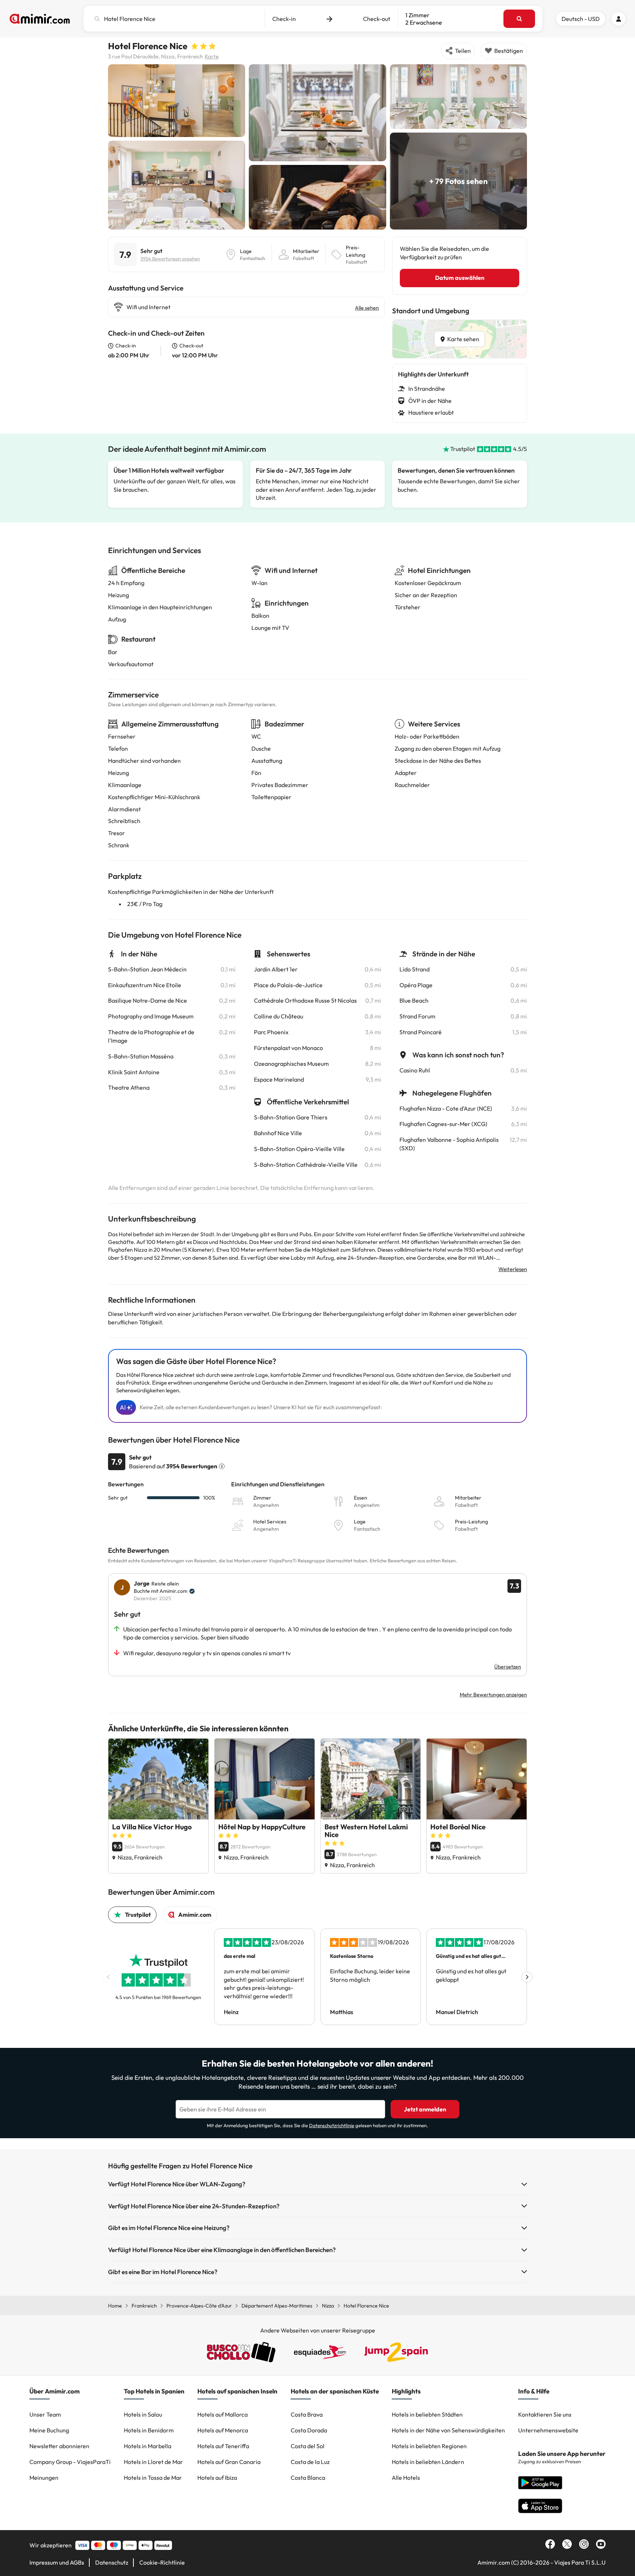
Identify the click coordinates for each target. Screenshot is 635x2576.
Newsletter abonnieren (59, 2446)
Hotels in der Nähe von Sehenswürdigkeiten (448, 2430)
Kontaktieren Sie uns (545, 2414)
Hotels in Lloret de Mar (153, 2462)
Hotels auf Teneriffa (223, 2446)
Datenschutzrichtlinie (332, 2125)
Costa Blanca (308, 2478)
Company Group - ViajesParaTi (70, 2462)
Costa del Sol (308, 2446)
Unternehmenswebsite (548, 2430)
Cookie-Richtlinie (162, 2562)
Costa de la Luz (310, 2462)
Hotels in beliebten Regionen (429, 2446)
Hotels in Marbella (148, 2446)
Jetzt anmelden (425, 2109)
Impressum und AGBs (57, 2562)
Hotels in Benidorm (149, 2430)
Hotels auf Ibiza (217, 2478)
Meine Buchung (49, 2430)
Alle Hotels (406, 2478)
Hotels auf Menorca (223, 2430)
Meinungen (44, 2478)
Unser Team (45, 2414)
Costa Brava (307, 2414)
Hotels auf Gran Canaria (229, 2462)
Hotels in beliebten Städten (427, 2414)
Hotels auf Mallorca (223, 2414)
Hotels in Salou (143, 2414)
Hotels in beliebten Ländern (428, 2462)
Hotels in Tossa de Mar (153, 2478)
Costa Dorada (309, 2430)
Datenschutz (112, 2562)
